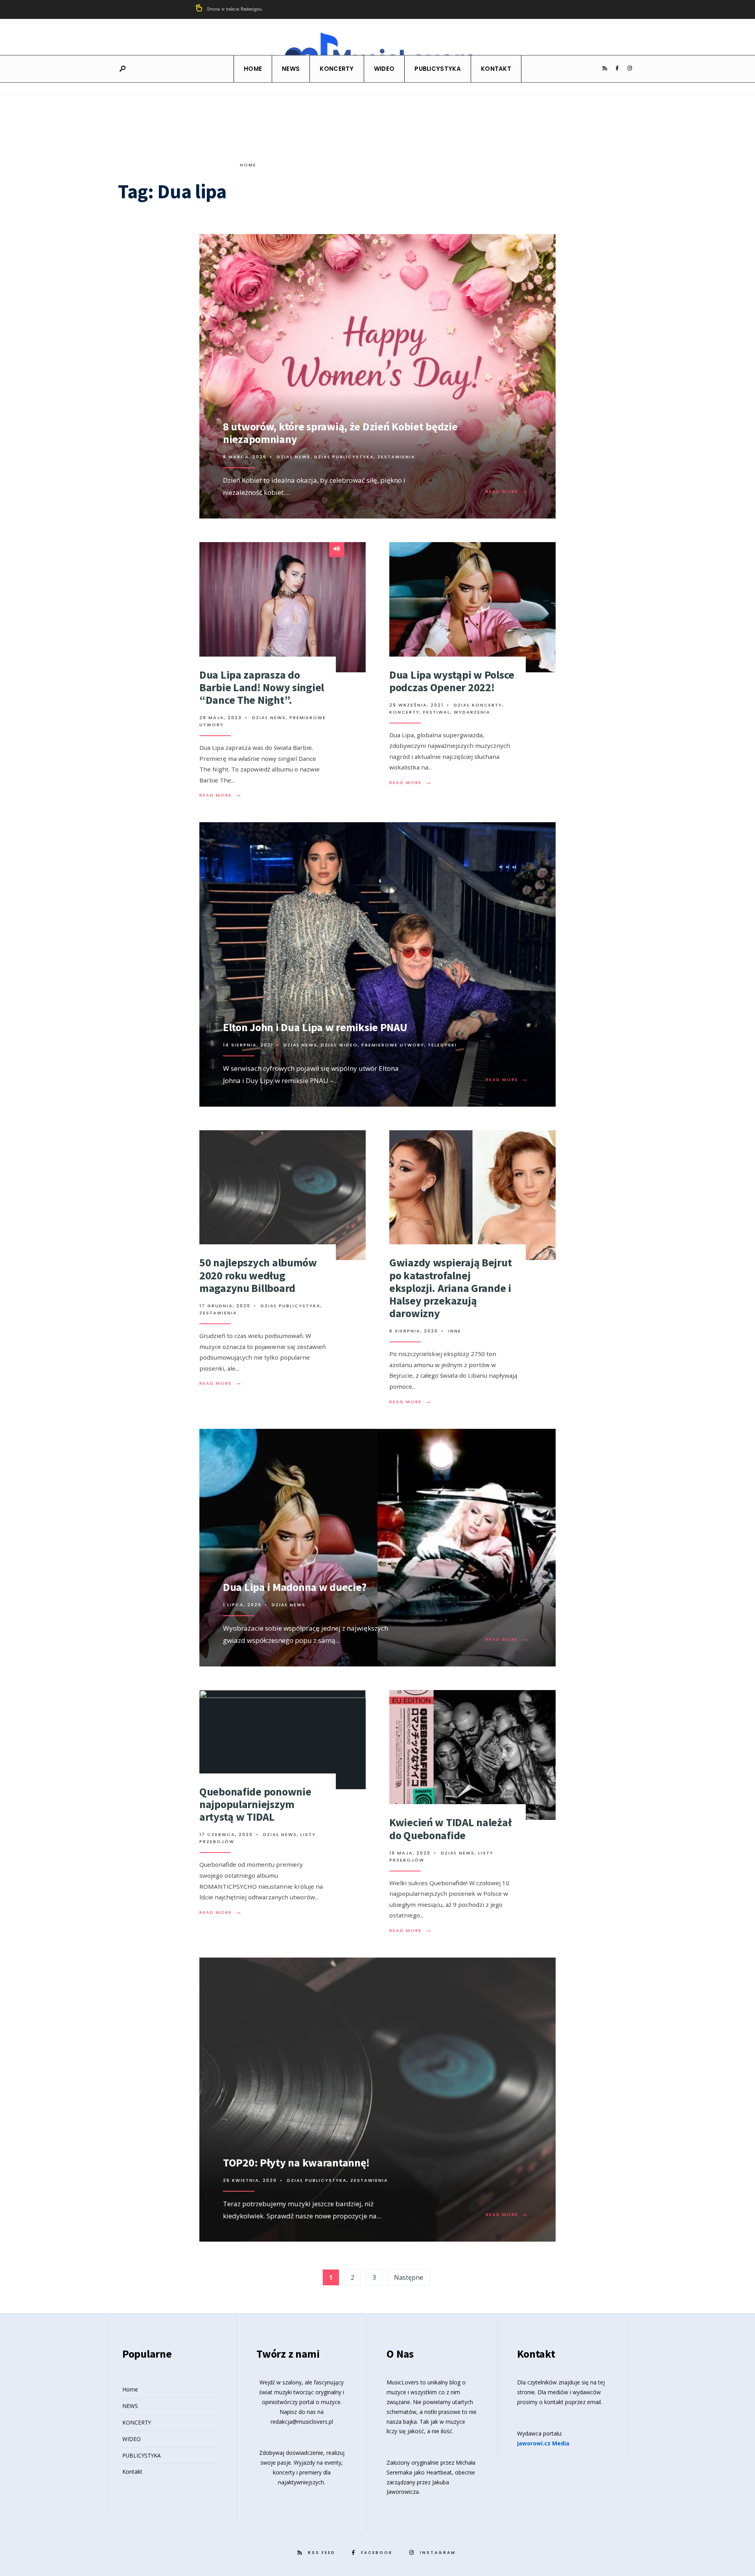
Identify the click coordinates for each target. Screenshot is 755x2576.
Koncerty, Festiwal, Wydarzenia (440, 712)
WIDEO (384, 69)
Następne (409, 2277)
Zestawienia (396, 457)
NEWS (291, 69)
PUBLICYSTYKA (438, 69)
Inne (455, 1331)
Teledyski (442, 1045)
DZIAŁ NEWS (294, 457)
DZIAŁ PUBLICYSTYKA (344, 457)
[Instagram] (630, 68)
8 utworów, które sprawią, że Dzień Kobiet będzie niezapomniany (340, 433)
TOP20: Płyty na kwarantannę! (296, 2163)
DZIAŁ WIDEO (339, 1045)
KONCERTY (337, 69)
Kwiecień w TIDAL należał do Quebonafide (450, 1829)
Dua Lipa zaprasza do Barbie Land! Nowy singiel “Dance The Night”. (262, 687)
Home (253, 69)
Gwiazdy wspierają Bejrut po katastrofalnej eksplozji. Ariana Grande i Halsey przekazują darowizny (450, 1288)
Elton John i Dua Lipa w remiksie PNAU (315, 1027)
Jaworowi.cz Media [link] (543, 2443)
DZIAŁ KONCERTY (478, 705)
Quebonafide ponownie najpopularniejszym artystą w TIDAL (255, 1804)
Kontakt (496, 69)
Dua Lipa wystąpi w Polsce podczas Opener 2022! (452, 681)
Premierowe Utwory (393, 1045)
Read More (507, 491)
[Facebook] (617, 68)
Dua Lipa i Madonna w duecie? (295, 1587)
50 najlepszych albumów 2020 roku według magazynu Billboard (258, 1275)
